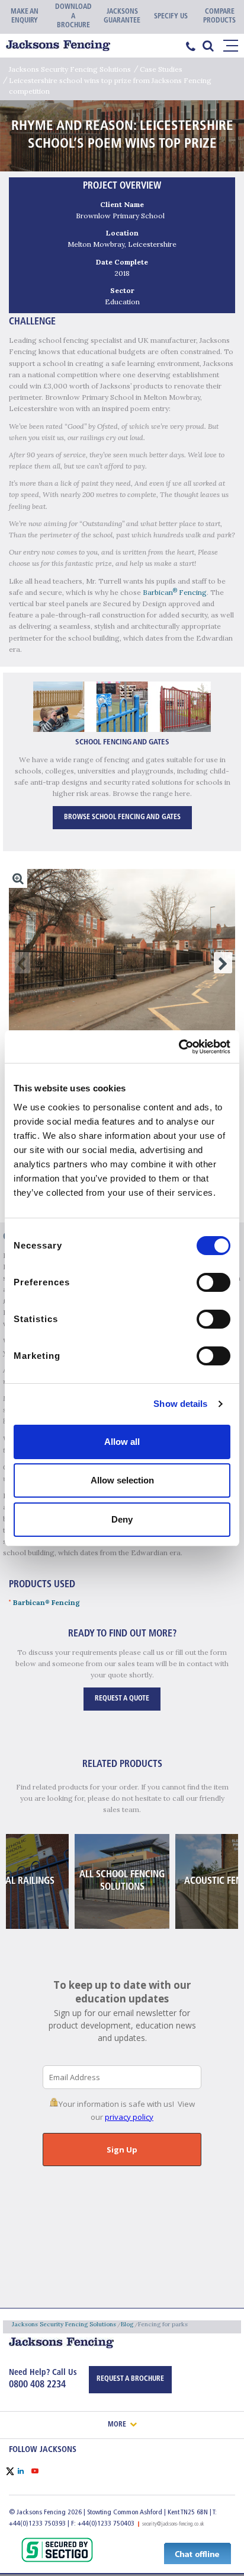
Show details (180, 1404)
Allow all (122, 1442)
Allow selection (122, 1480)
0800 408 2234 (37, 2385)
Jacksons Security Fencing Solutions (70, 69)
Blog (127, 2324)
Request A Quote (122, 1699)
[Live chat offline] (198, 2553)
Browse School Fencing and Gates (122, 817)
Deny (122, 1519)
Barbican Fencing (175, 592)
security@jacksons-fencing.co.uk (173, 2524)
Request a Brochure (130, 2379)
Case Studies (161, 69)
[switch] (213, 1282)
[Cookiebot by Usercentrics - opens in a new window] (179, 1047)
